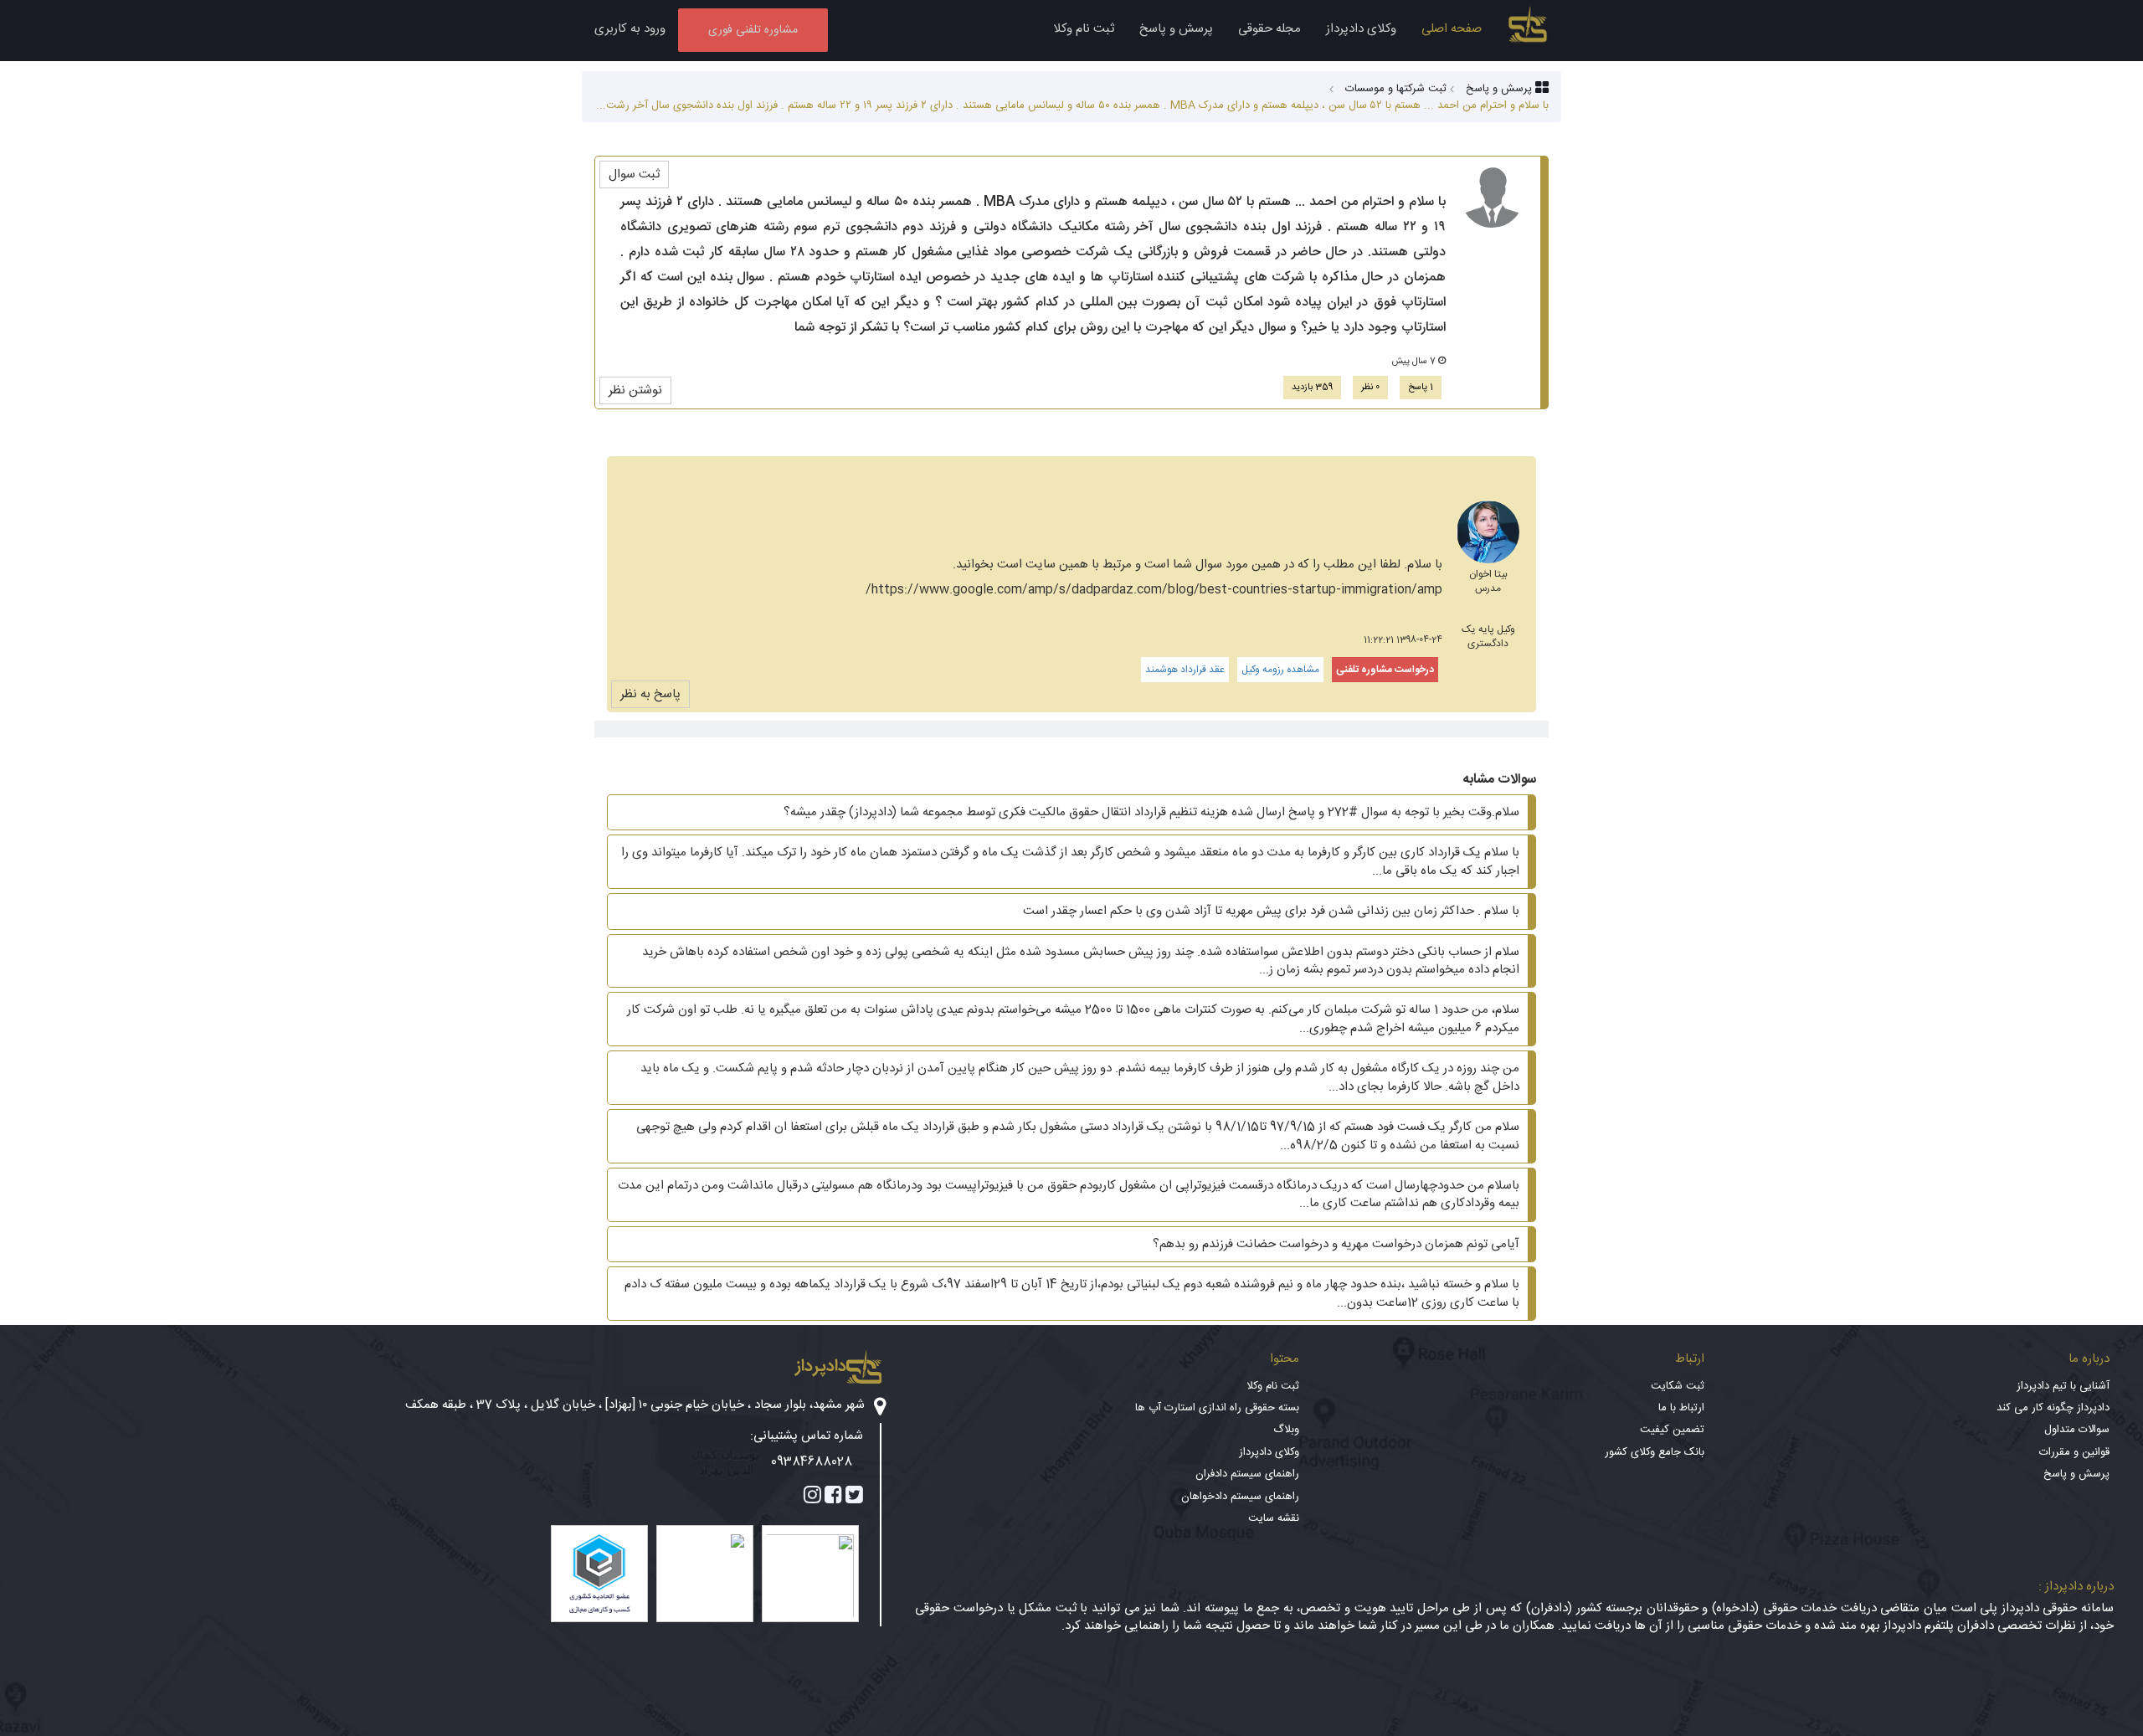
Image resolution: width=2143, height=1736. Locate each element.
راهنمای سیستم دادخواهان (1240, 1497)
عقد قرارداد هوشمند (1185, 670)
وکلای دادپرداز (1361, 29)
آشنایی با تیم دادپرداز (2063, 1386)
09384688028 (812, 1462)
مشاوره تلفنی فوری (753, 30)
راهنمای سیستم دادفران (1247, 1474)
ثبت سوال (634, 175)
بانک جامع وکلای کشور (1655, 1452)
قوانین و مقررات (2074, 1452)
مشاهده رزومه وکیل (1280, 670)
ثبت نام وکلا (1084, 29)
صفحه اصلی (1452, 29)
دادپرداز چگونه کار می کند (2053, 1408)
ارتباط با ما (1681, 1408)
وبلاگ (1286, 1430)
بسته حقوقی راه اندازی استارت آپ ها (1217, 1408)
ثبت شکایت (1678, 1386)
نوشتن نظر (635, 390)
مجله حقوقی (1269, 29)
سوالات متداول (2077, 1430)
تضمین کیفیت (1672, 1430)
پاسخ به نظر (650, 694)
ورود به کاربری (630, 29)
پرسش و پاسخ (1176, 29)
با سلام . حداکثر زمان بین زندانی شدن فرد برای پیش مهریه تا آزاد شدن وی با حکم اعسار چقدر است (1271, 911)
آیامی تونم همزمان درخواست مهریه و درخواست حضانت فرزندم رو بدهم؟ (1336, 1244)
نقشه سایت (1274, 1518)
